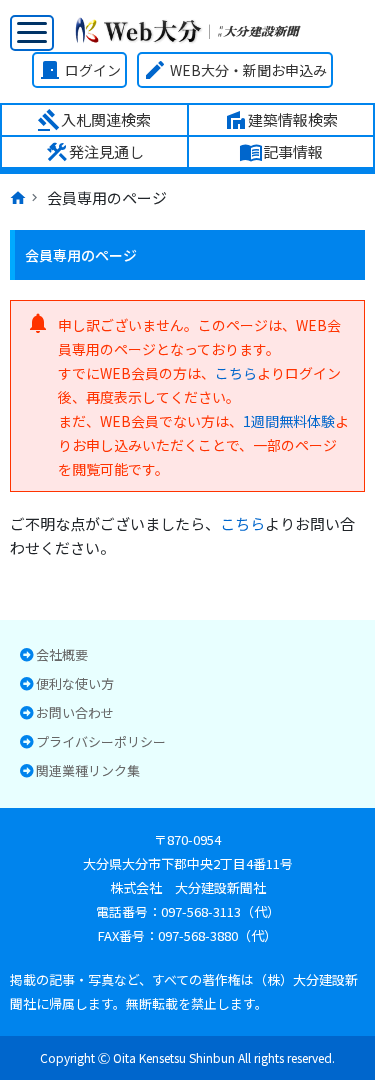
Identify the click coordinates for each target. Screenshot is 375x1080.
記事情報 (281, 152)
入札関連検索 (94, 120)
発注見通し (94, 152)
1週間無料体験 (289, 421)
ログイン (79, 70)
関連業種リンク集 (88, 771)
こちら (236, 373)
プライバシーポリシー (101, 742)
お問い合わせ (75, 713)
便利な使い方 (75, 684)
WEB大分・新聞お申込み (235, 70)
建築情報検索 (281, 120)
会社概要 (62, 655)
